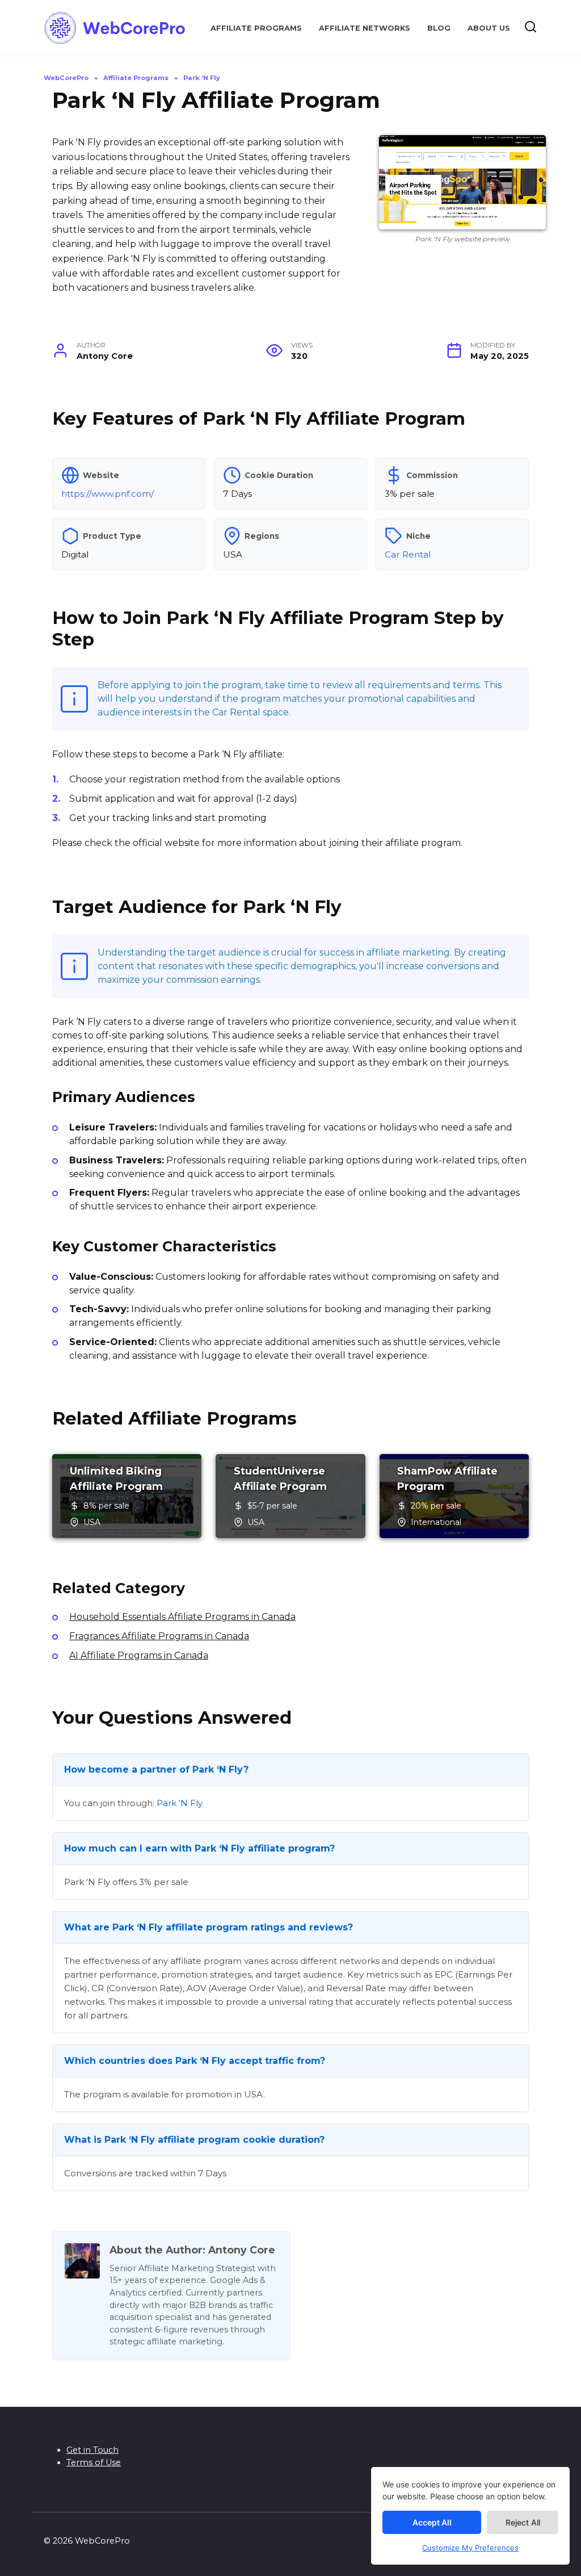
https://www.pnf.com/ (108, 494)
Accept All (432, 2522)
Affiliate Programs (256, 28)
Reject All (523, 2522)
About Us (489, 28)
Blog (439, 28)
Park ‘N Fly (180, 1803)
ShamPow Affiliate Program (447, 1479)
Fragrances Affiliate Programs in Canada (159, 1636)
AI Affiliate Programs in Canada (139, 1655)
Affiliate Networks (365, 28)
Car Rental (408, 554)
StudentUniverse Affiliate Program (280, 1479)
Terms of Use (94, 2462)
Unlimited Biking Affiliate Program (116, 1479)
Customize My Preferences (470, 2548)
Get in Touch (92, 2450)
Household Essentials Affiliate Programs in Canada (182, 1617)
